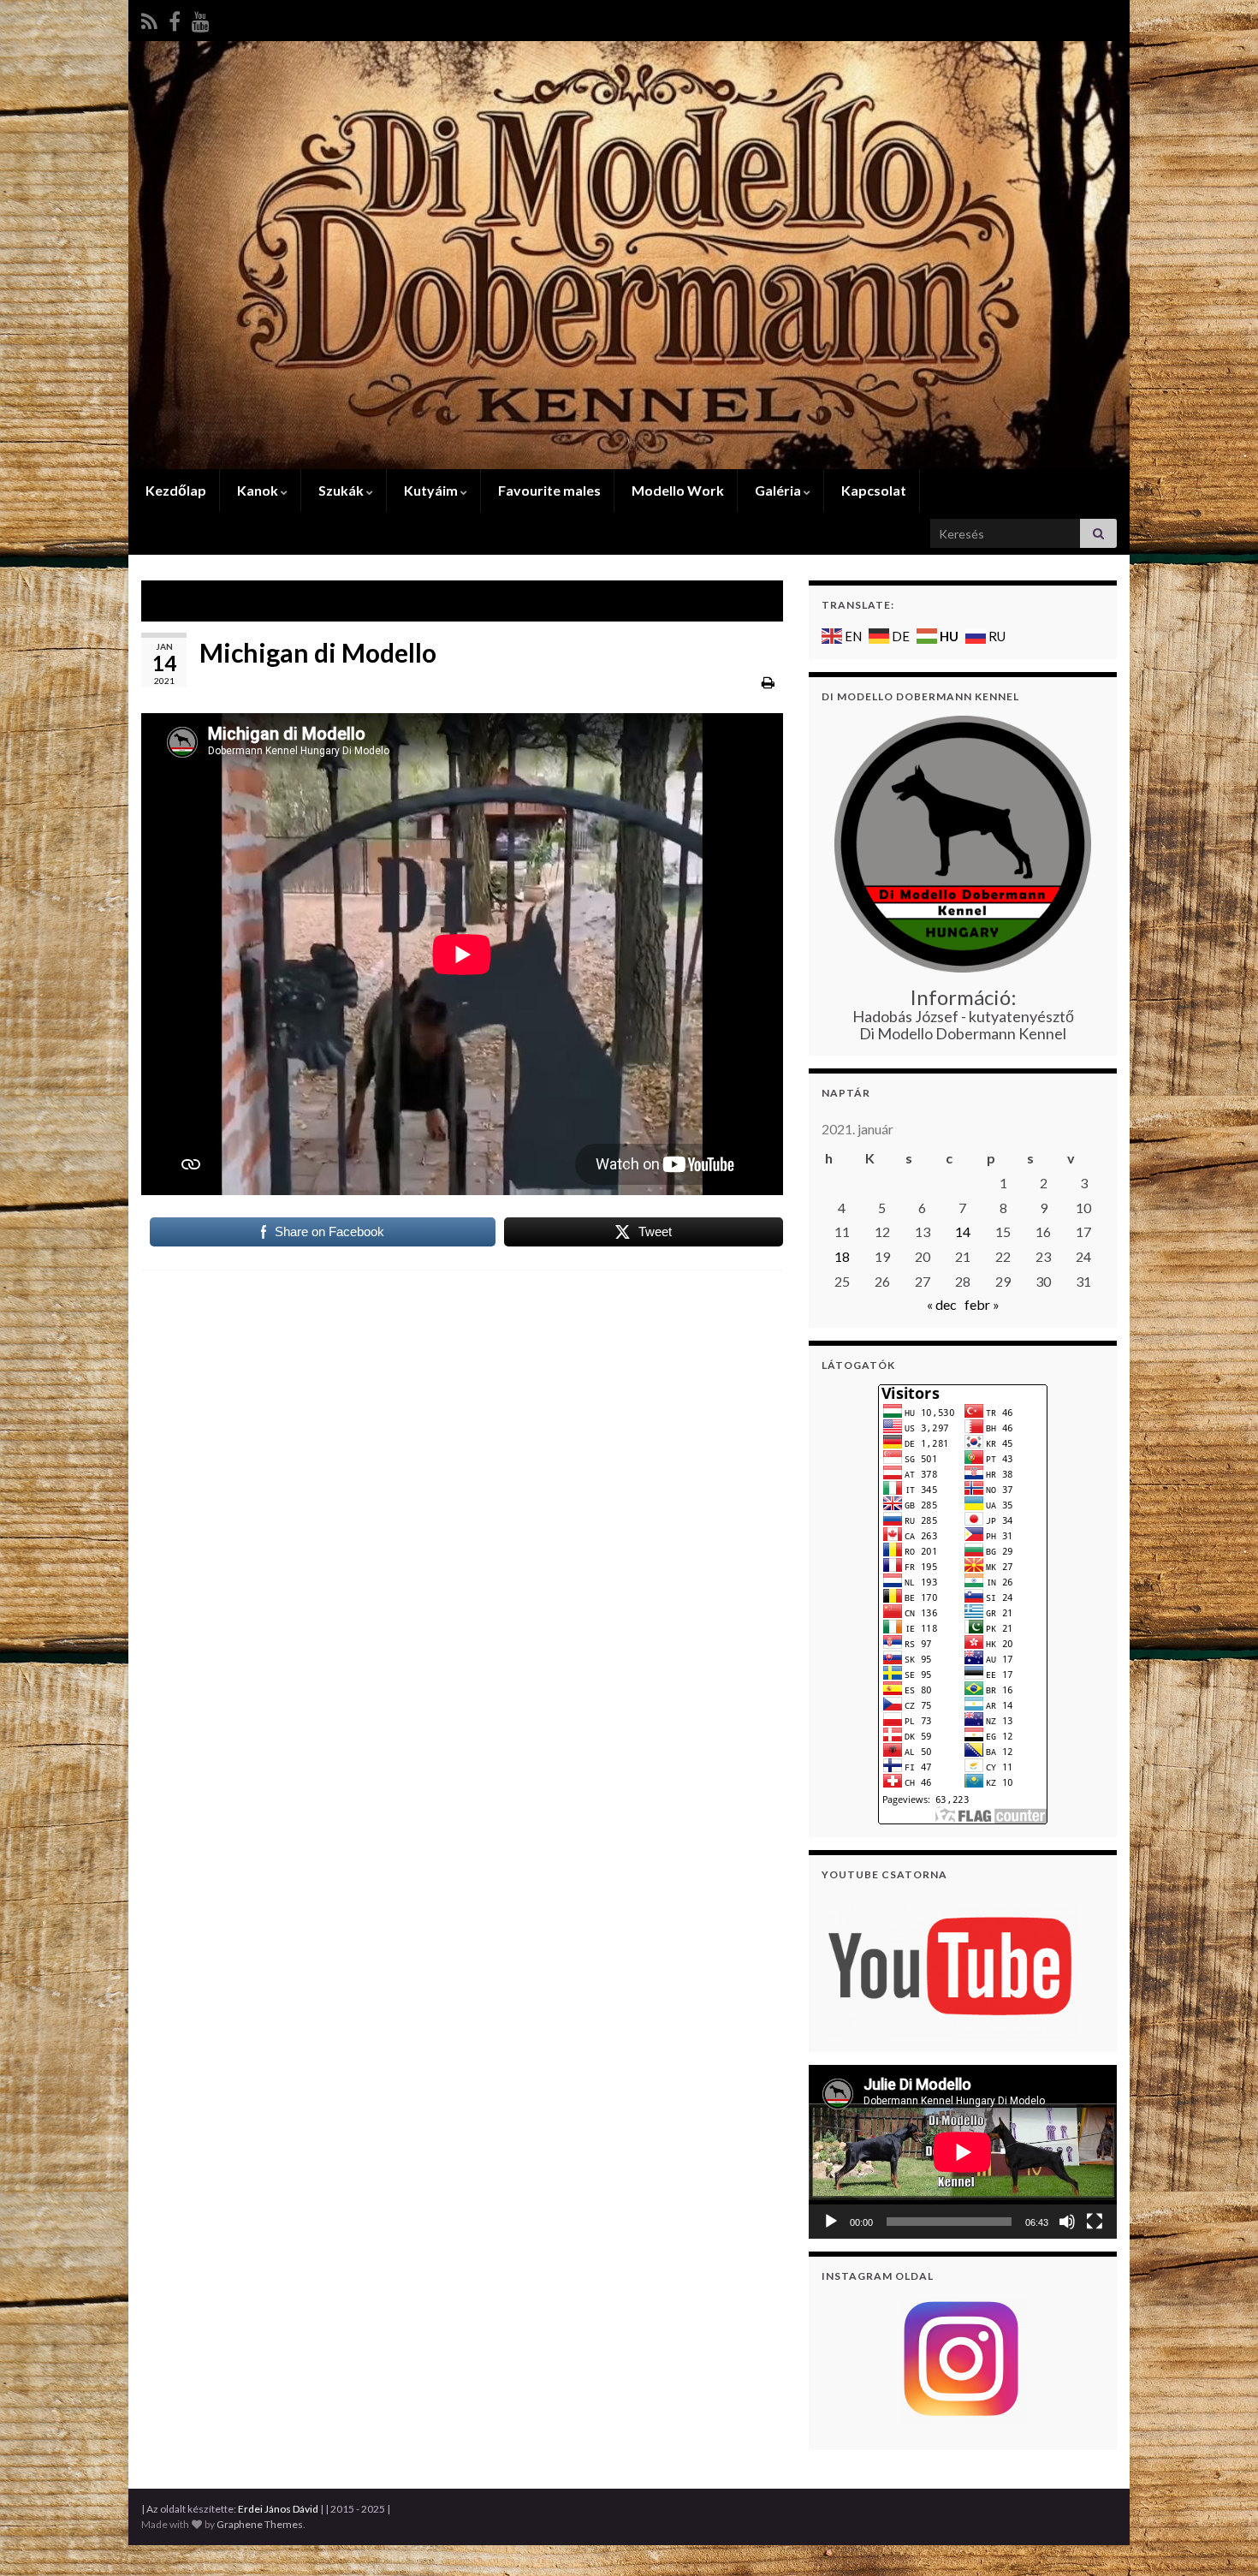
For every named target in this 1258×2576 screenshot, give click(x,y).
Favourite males (548, 490)
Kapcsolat (872, 490)
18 (842, 1256)
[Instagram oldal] (963, 2359)
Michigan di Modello (700, 601)
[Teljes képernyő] (1095, 2222)
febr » (982, 1304)
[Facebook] (175, 18)
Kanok (258, 490)
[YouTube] (201, 18)
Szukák (341, 490)
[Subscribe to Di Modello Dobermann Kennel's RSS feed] (149, 18)
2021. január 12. (213, 601)
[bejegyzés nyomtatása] (768, 682)
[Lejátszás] (831, 2222)
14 (963, 1231)
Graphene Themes (260, 2524)
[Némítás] (1067, 2222)
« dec (942, 1304)
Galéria (778, 490)
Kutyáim (431, 490)
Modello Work (676, 490)
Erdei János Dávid (278, 2509)
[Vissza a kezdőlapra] (629, 255)
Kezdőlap (175, 490)
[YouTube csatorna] (950, 1964)
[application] (963, 2152)
